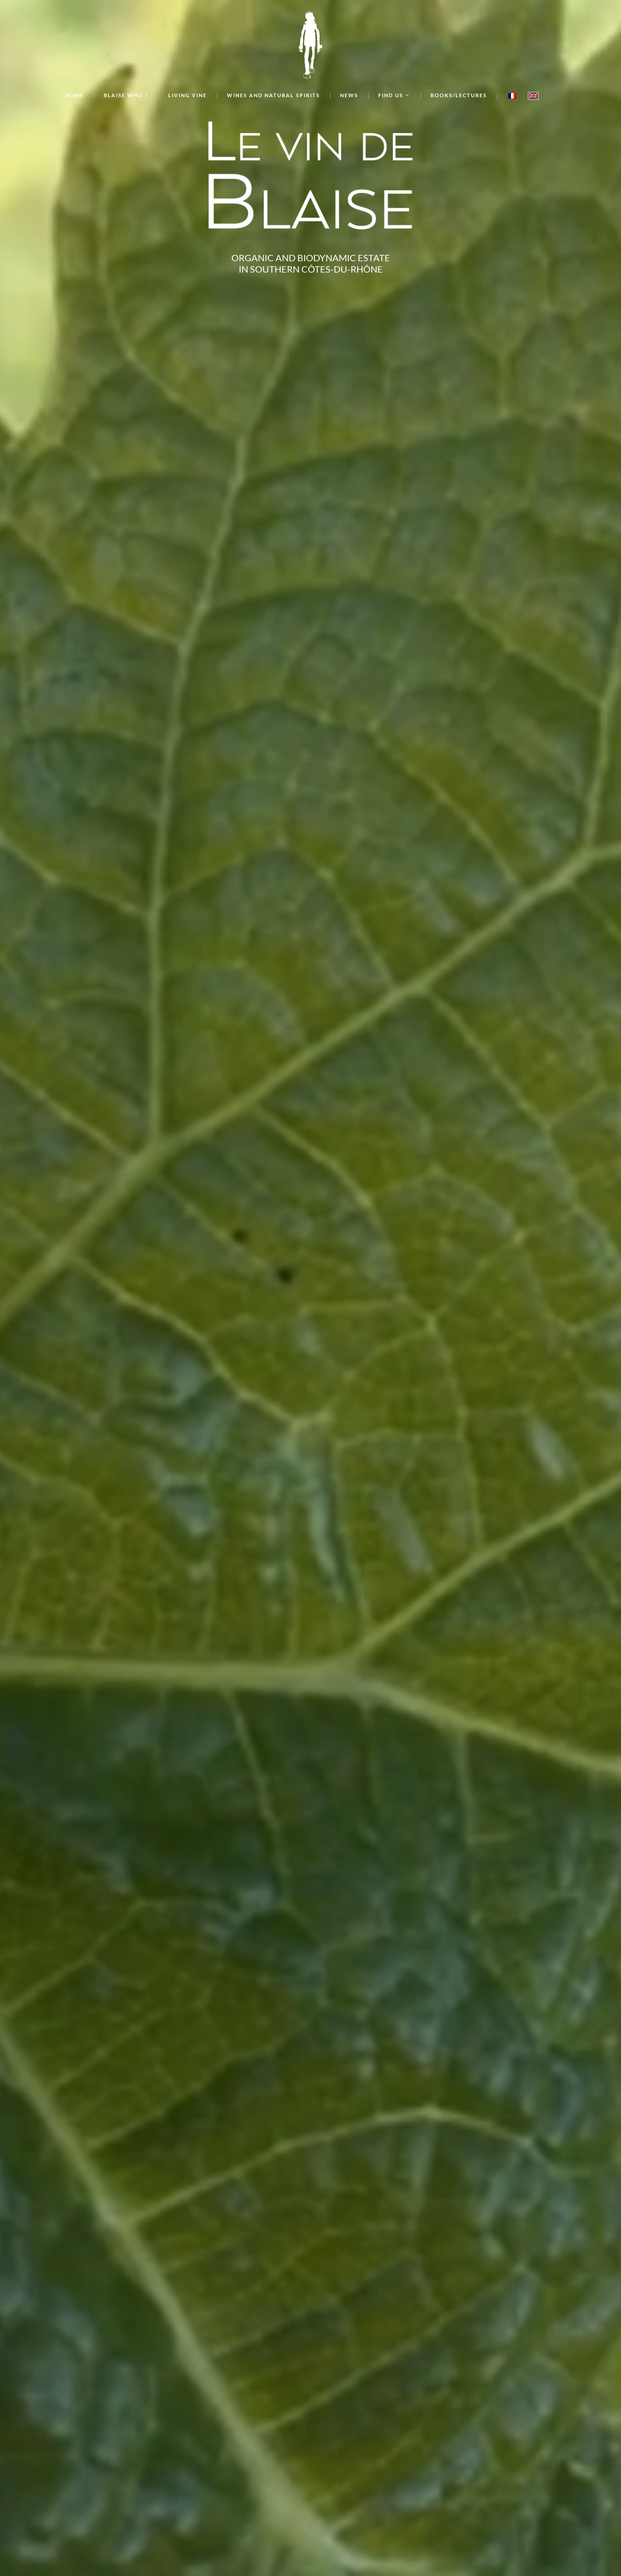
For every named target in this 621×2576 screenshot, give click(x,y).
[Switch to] (512, 97)
